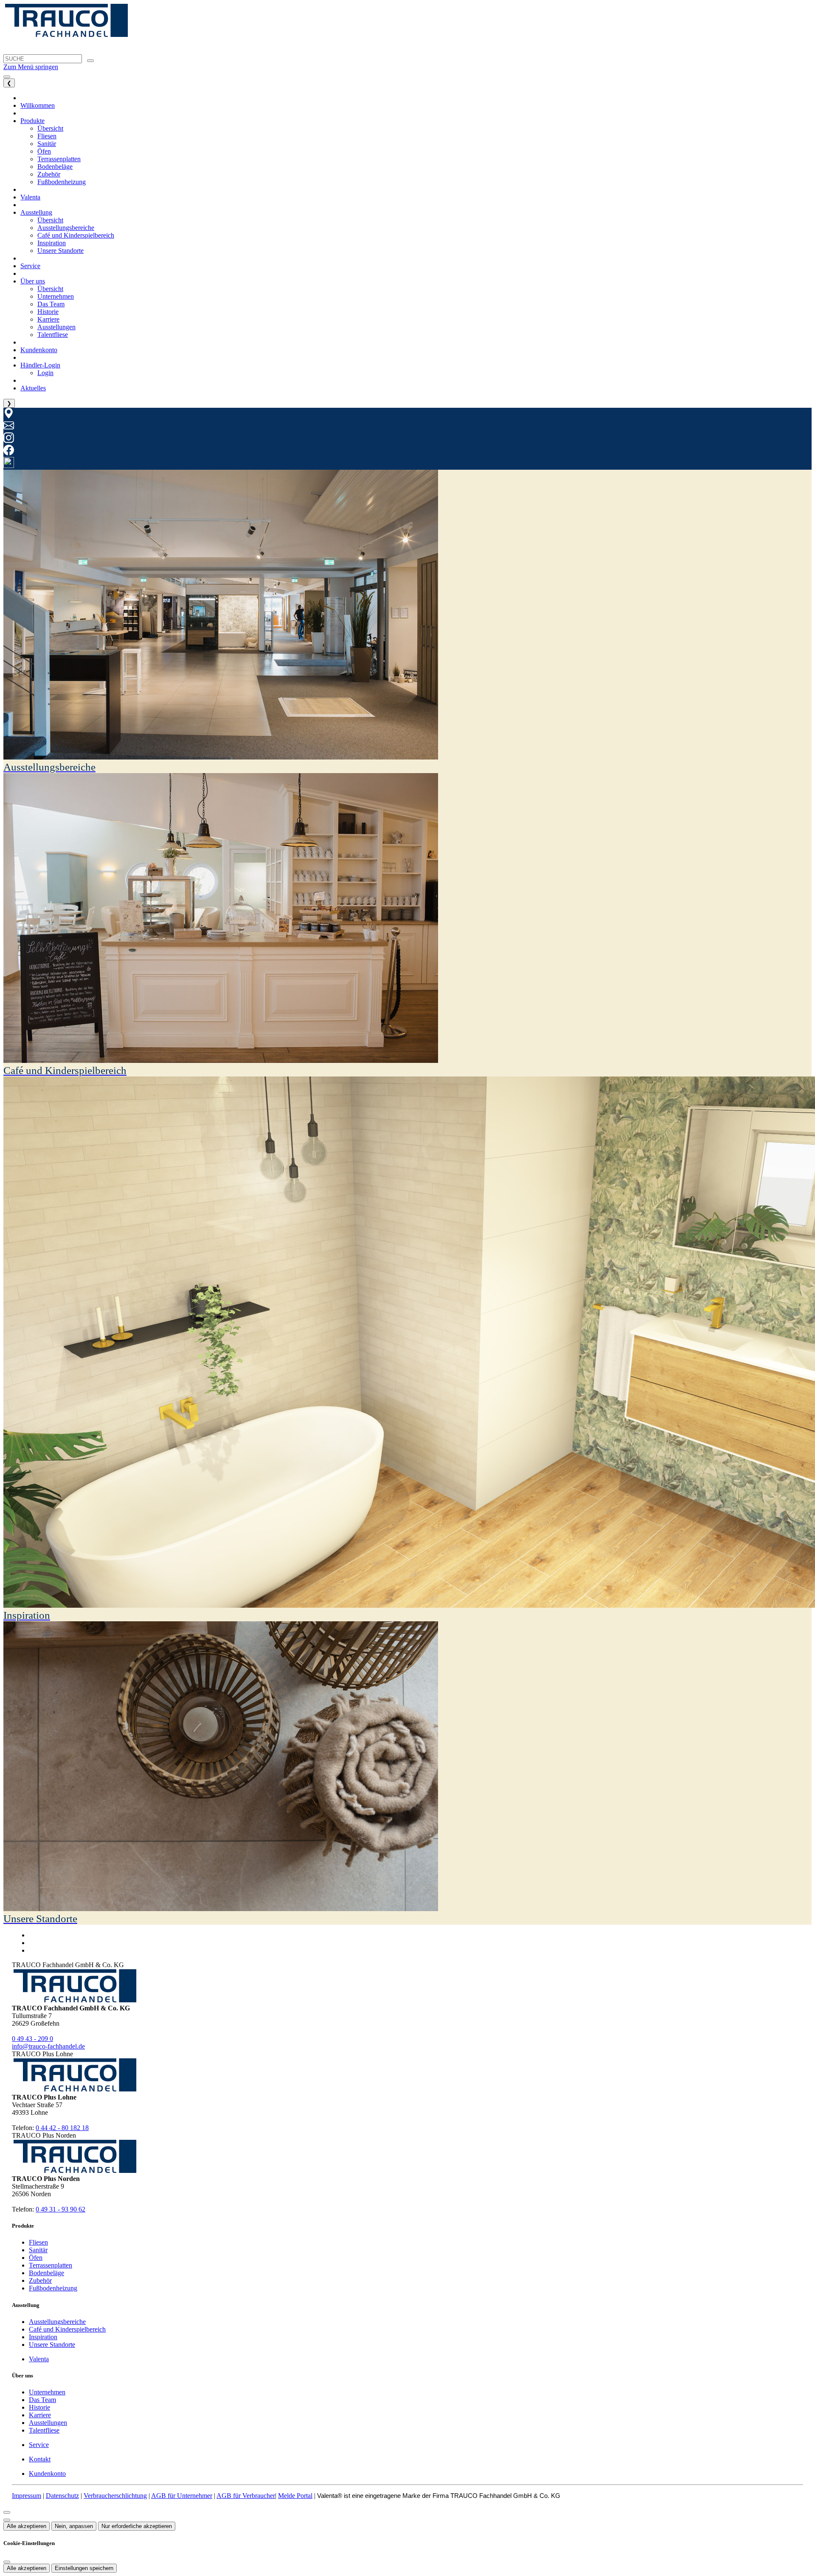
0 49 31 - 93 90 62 (60, 2209)
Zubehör (40, 2280)
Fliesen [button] (47, 136)
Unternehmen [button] (56, 296)
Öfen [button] (44, 151)
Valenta (39, 2359)
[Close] (7, 2512)
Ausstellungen (48, 2423)
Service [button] (30, 266)
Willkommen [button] (38, 105)
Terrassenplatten (51, 2265)
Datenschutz (62, 2496)
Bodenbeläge (46, 2273)
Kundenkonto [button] (39, 350)
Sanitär (38, 2250)
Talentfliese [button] (53, 335)
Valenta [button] (30, 197)
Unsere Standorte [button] (60, 251)
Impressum (27, 2496)
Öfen (36, 2258)
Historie (39, 2407)
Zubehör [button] (49, 174)
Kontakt (40, 2459)
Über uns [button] (33, 281)
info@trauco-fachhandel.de (48, 2046)
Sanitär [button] (47, 144)
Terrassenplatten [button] (59, 159)
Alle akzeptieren (27, 2526)
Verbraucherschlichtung (115, 2496)
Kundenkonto (47, 2474)
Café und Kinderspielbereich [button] (76, 235)
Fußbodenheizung (53, 2288)
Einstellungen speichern (84, 2568)
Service (39, 2445)
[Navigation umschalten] (7, 77)
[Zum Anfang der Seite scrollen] (7, 2520)
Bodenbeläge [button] (55, 167)
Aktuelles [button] (33, 388)
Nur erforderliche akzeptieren (137, 2526)
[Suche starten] (90, 61)
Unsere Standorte (52, 2345)
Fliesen (38, 2242)
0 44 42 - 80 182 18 (62, 2128)
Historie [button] (48, 312)
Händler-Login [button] (40, 365)
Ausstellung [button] (36, 212)
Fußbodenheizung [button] (62, 182)
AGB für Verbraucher (246, 2496)
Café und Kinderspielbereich (67, 2329)
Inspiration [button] (52, 243)
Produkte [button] (32, 121)
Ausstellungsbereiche (57, 2322)
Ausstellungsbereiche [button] (66, 228)
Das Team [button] (51, 304)
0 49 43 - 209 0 (32, 2039)
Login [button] (45, 373)
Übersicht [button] (50, 128)
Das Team (42, 2400)
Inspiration (43, 2337)
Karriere (40, 2415)
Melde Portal (295, 2496)
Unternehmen (47, 2392)
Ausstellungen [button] (56, 327)
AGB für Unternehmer (182, 2496)
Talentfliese (44, 2430)
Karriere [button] (48, 319)
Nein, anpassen (74, 2526)
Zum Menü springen (31, 67)
